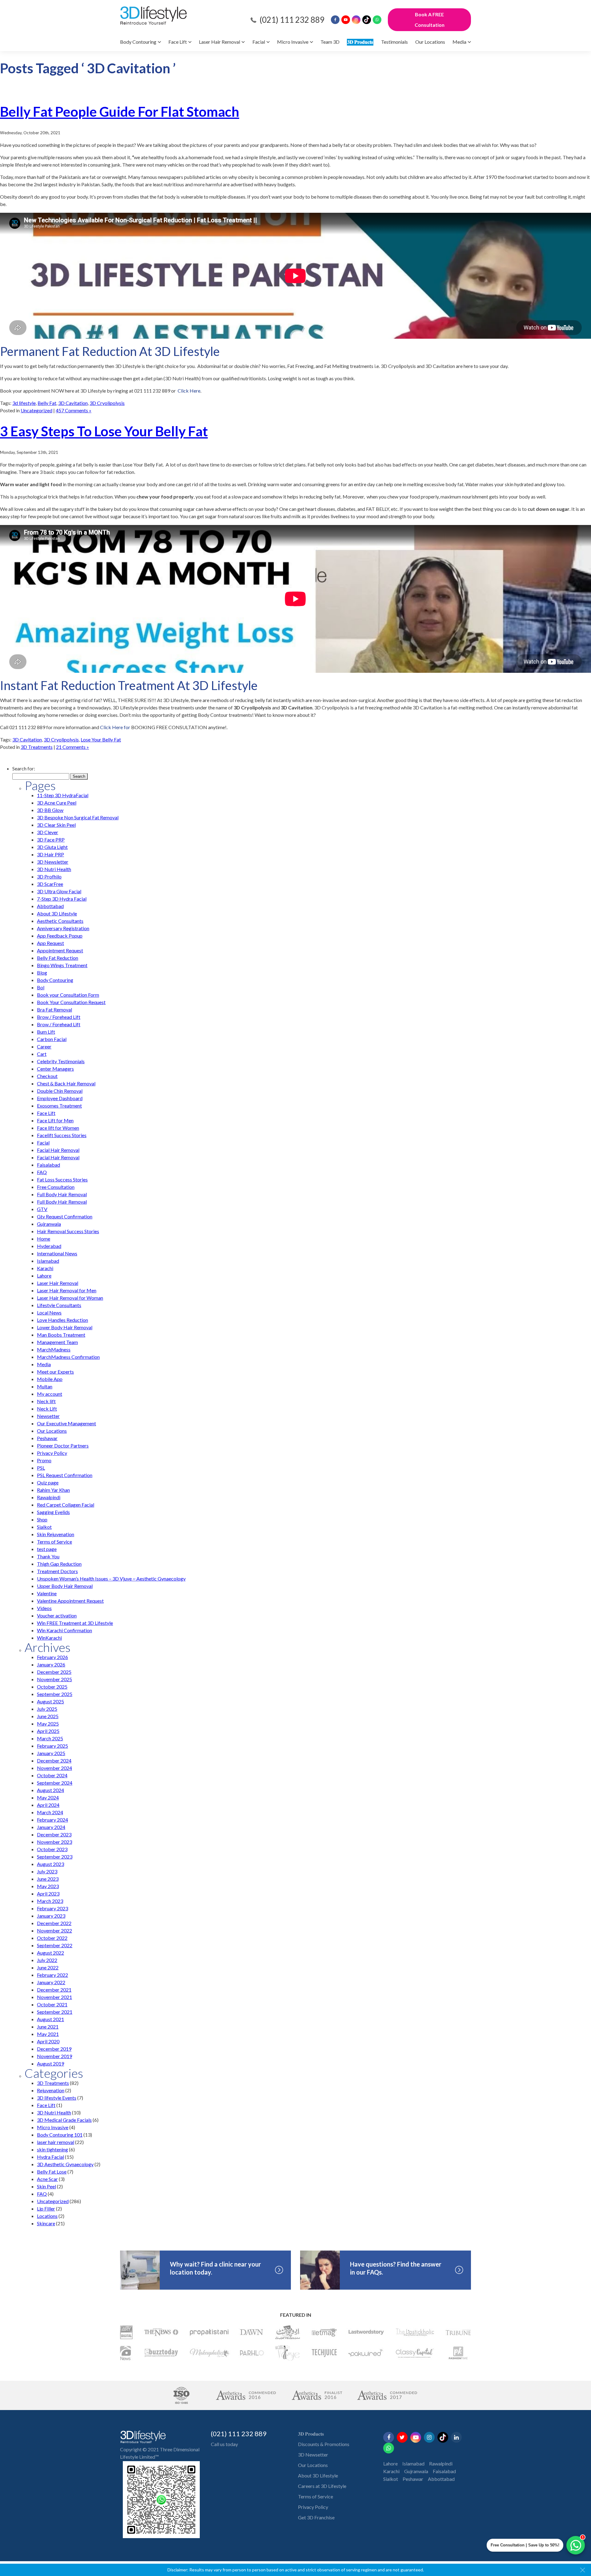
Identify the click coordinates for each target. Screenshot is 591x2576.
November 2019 (54, 2056)
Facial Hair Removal (58, 1150)
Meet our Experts (55, 1372)
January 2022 (51, 1982)
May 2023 (48, 1886)
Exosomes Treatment (59, 1106)
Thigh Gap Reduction (59, 1564)
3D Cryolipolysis (107, 403)
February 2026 (52, 1657)
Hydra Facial (50, 2157)
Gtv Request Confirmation (65, 1216)
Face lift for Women (58, 1128)
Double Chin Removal (60, 1091)
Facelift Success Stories (62, 1135)
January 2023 (51, 1916)
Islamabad (48, 1261)
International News (57, 1253)
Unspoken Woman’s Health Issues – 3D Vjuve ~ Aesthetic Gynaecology (111, 1579)
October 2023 (52, 1849)
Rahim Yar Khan (53, 1490)
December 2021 (54, 1990)
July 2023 (47, 1871)
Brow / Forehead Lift (59, 1017)
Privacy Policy (52, 1453)
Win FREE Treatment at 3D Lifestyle (75, 1623)
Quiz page (48, 1482)
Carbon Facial (52, 1039)
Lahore (44, 1276)
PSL (41, 1468)
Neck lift (46, 1401)
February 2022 (52, 1975)
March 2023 (50, 1901)
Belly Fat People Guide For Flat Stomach (120, 111)
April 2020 (48, 2041)
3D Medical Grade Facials (64, 2120)
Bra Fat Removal (54, 1009)
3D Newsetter (313, 2455)
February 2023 (52, 1908)
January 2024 (51, 1827)
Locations (47, 2216)
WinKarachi (49, 1638)
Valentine (47, 1593)
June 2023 (48, 1879)
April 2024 (48, 1805)
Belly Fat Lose (52, 2172)
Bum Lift (46, 1032)
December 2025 (54, 1672)
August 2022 (50, 1953)
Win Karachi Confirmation (64, 1630)
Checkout (47, 1076)
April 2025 (48, 1731)
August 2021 (50, 2019)
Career (44, 1046)
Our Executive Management (66, 1423)
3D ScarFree (50, 884)
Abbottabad (50, 906)
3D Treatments (37, 747)
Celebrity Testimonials (61, 1061)
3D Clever (48, 832)
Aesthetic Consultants (60, 921)
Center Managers (55, 1069)
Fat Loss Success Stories (62, 1179)
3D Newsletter (53, 862)
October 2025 (52, 1687)
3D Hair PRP (50, 854)
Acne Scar (47, 2179)
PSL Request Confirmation (65, 1475)
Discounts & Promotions (324, 2444)
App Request (50, 943)
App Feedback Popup (60, 936)
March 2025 (50, 1738)
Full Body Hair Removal (62, 1194)
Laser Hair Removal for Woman (70, 1298)
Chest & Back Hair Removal (66, 1083)
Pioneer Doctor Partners (63, 1445)
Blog (42, 973)
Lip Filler (46, 2209)
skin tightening (52, 2149)
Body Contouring (138, 42)
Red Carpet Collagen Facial (66, 1505)
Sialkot (44, 1527)
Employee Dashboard (60, 1098)
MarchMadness (54, 1349)
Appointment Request (60, 950)
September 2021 (55, 2012)
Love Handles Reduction (62, 1320)
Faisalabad (48, 1165)
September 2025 (55, 1694)
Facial (259, 42)
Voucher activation (57, 1615)
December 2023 (54, 1834)
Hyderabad (49, 1246)
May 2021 (48, 2034)
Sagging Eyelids (53, 1512)
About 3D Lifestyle (57, 913)
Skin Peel (46, 2186)
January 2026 (51, 1664)
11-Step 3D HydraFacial (63, 795)
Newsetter (48, 1416)
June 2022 (48, 1967)
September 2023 (55, 1857)
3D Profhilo (49, 876)
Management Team (57, 1342)
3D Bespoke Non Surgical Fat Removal (78, 817)
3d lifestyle (24, 403)
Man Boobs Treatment (61, 1335)
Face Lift (178, 42)
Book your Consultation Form (68, 995)
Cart (42, 1054)
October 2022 (52, 1938)
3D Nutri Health (54, 869)
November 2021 (54, 1997)
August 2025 (50, 1701)
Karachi (45, 1268)
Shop (42, 1519)
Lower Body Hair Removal (65, 1327)
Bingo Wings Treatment (62, 965)
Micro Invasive (293, 42)
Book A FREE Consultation (430, 20)
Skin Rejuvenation (56, 1534)
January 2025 (51, 1753)
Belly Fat (47, 403)
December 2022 (54, 1923)
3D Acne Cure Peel (57, 803)
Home (44, 1239)
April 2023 (48, 1894)
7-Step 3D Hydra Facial (62, 899)
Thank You (48, 1556)
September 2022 (55, 1945)
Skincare (46, 2223)
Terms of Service (54, 1542)
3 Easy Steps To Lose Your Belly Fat (104, 431)
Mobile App (50, 1379)
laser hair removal (56, 2142)
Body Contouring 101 (60, 2135)
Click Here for (116, 727)
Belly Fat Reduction (58, 958)
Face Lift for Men (55, 1120)
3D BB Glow (50, 810)
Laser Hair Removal (219, 42)
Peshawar (47, 1438)
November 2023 (54, 1842)
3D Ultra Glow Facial (59, 891)
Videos (44, 1608)
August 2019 (50, 2063)
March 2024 (50, 1812)
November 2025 (54, 1679)
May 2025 (48, 1724)
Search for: (24, 768)
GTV (42, 1209)
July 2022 (47, 1960)
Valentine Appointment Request (70, 1601)
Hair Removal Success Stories (68, 1231)
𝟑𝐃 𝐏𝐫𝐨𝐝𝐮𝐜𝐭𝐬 (360, 42)
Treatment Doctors (57, 1571)
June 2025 (48, 1716)
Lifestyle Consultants (59, 1305)
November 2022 (54, 1930)
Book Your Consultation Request (71, 1002)
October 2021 (52, 2004)
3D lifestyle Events (57, 2098)
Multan (45, 1386)
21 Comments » (72, 747)
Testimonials (394, 42)
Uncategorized (36, 410)
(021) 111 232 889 (292, 20)
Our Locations (430, 42)
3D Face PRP (51, 840)
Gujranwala (49, 1224)
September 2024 (55, 1783)
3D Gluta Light (52, 847)
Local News (49, 1312)
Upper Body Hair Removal (65, 1586)
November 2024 (54, 1768)
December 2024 (54, 1760)
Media (459, 42)
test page (47, 1549)
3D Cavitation (73, 403)
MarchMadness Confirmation (68, 1357)
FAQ (42, 1172)
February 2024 (52, 1820)
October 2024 (52, 1775)
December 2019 (54, 2049)
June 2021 (48, 2027)
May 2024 (48, 1797)
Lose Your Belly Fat (101, 739)
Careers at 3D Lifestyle (322, 2486)
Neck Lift (47, 1409)
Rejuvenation (51, 2090)
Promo (44, 1460)
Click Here (189, 391)
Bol (41, 987)
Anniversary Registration (63, 928)
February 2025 (52, 1746)
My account (50, 1394)
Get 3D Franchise (316, 2517)
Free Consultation (56, 1187)
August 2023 (50, 1864)
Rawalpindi (49, 1497)
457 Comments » (74, 410)
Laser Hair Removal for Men (67, 1290)
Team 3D (330, 42)
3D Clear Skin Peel (56, 825)
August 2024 (50, 1790)
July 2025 (47, 1709)
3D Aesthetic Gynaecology (65, 2164)
